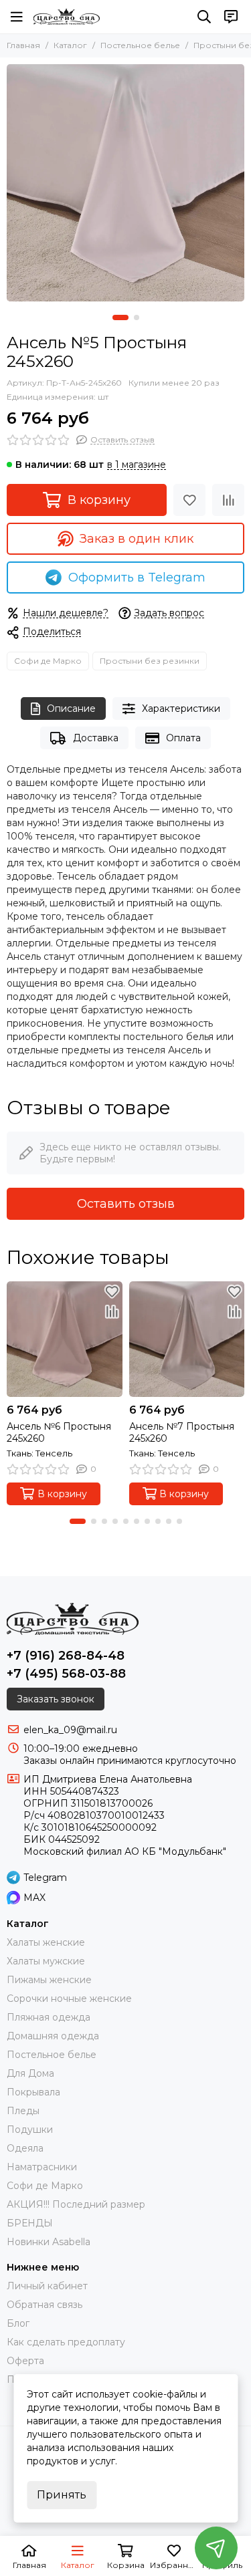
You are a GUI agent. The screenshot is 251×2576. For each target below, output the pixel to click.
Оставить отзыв (126, 1204)
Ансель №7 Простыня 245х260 (182, 1432)
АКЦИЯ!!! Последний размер (76, 2204)
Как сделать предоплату (66, 2342)
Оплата (183, 738)
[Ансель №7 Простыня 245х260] (187, 1339)
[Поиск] (204, 17)
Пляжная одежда (49, 2017)
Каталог (70, 45)
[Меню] (17, 17)
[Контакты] (231, 17)
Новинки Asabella (49, 2242)
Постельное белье (140, 45)
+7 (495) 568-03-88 (66, 1674)
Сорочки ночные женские (69, 1999)
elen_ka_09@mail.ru (70, 1730)
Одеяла (25, 2148)
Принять (62, 2495)
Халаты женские (46, 1942)
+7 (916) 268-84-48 (66, 1656)
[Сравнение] (228, 500)
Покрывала (33, 2092)
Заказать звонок (56, 1699)
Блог (18, 2323)
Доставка (96, 738)
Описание (71, 709)
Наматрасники (42, 2167)
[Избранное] (189, 500)
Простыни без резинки (150, 661)
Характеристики (181, 709)
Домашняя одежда (53, 2036)
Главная (23, 45)
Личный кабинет (47, 2286)
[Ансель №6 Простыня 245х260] (65, 1339)
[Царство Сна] (67, 17)
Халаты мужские (46, 1961)
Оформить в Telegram (137, 577)
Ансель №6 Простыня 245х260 (59, 1432)
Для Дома (30, 2073)
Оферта (25, 2361)
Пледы (23, 2111)
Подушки (30, 2130)
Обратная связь (45, 2305)
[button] (120, 317)
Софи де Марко (48, 661)
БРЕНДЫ (30, 2223)
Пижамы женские (49, 1980)
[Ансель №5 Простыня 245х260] (125, 183)
